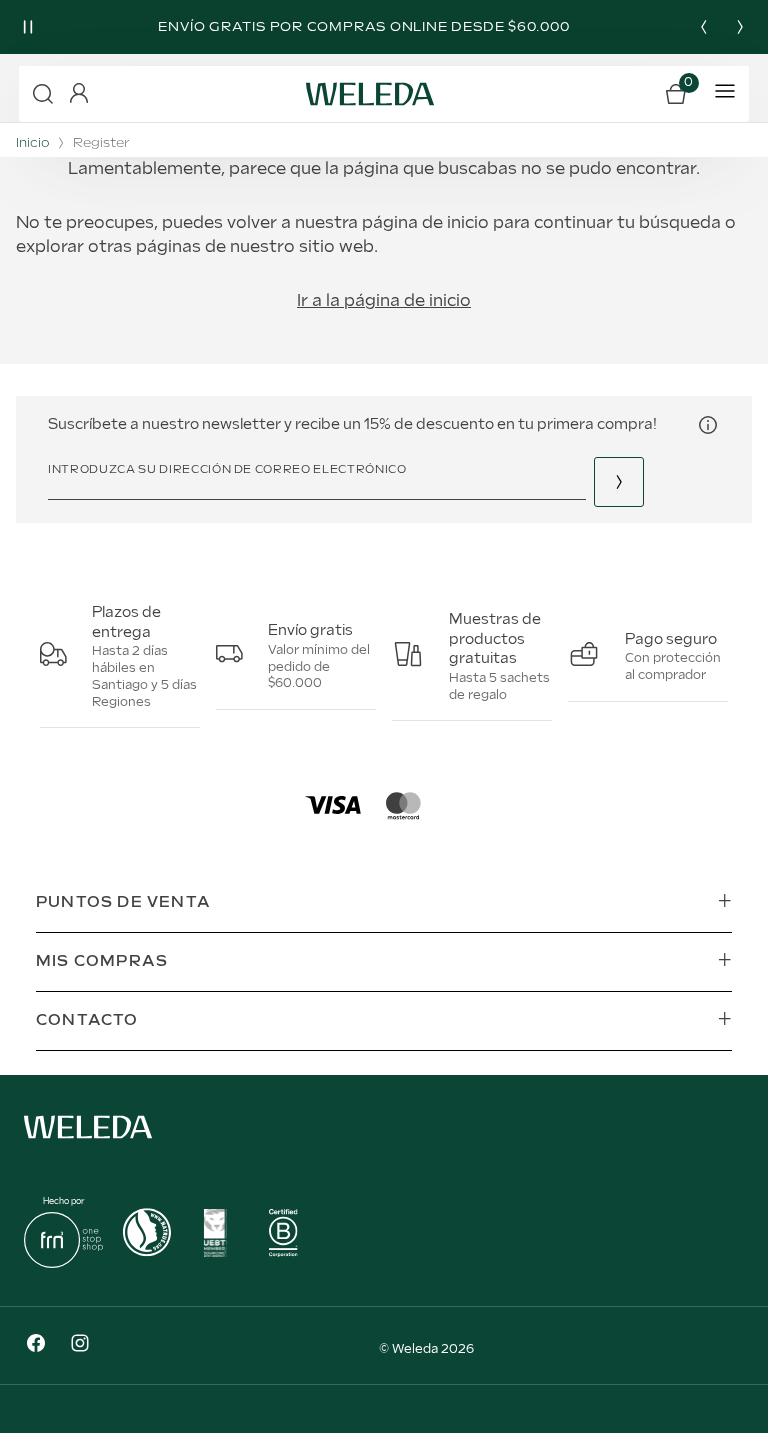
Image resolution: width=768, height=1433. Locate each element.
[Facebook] (36, 1345)
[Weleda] (88, 1142)
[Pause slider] (28, 27)
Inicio (32, 143)
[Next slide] (740, 27)
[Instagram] (80, 1345)
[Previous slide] (704, 27)
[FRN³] (63, 1263)
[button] (43, 94)
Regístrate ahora (619, 482)
